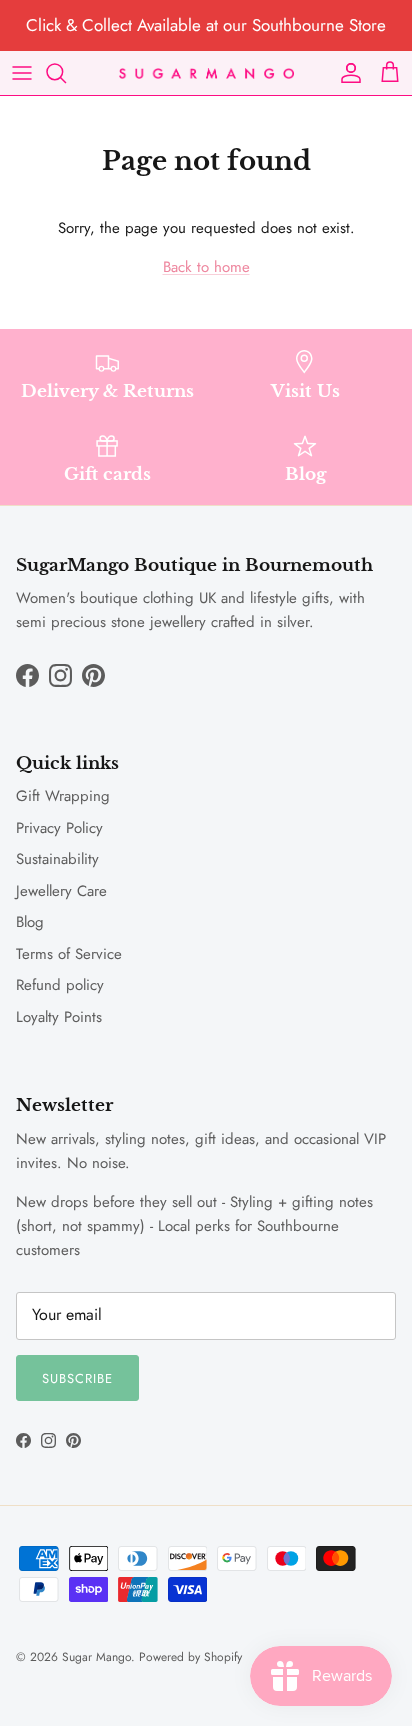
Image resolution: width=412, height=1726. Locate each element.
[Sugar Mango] (206, 72)
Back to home (206, 267)
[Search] (66, 73)
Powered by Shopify (190, 1657)
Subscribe (77, 1378)
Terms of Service (69, 954)
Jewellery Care (61, 891)
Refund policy (60, 985)
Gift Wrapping (63, 796)
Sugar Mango (96, 1657)
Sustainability (57, 859)
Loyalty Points (59, 1017)
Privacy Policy (59, 828)
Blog (30, 922)
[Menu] (22, 73)
